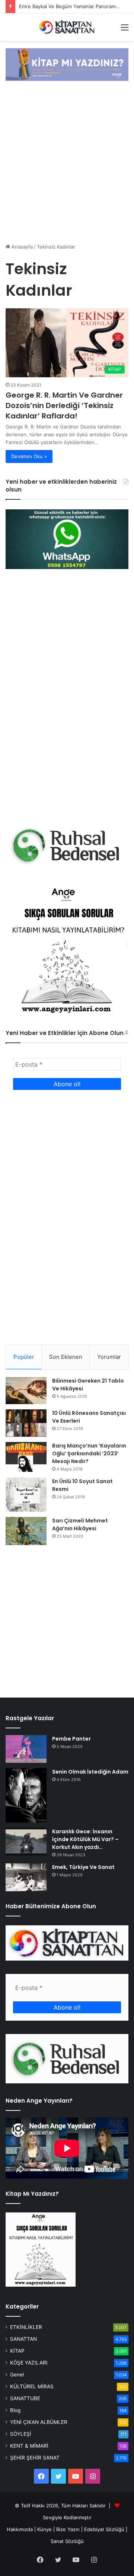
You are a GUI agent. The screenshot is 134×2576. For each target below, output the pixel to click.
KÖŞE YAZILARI (29, 2363)
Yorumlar (109, 1357)
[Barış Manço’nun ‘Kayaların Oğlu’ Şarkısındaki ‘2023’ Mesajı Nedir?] (26, 1457)
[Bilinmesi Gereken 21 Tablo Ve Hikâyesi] (26, 1390)
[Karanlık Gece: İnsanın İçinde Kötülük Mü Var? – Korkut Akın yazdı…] (26, 1842)
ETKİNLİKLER (26, 2327)
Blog (15, 2410)
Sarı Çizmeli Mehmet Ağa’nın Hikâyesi (80, 1524)
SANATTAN (23, 2339)
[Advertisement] (67, 163)
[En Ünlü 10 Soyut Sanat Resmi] (26, 1495)
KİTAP (17, 2351)
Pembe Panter (71, 1739)
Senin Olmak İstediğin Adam (90, 1772)
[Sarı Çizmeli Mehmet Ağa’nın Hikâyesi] (26, 1531)
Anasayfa (21, 247)
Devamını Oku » (29, 456)
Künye (44, 2529)
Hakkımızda (20, 2529)
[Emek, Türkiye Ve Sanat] (26, 1877)
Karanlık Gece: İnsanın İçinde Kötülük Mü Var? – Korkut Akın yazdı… (85, 1839)
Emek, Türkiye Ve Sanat (83, 1867)
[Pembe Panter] (26, 1749)
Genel (17, 2375)
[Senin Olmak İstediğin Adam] (26, 1795)
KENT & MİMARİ (29, 2446)
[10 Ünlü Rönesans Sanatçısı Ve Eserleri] (26, 1423)
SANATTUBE (25, 2398)
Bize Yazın (68, 2529)
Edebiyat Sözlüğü (104, 2529)
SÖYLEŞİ (21, 2434)
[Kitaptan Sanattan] (67, 27)
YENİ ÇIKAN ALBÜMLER (39, 2422)
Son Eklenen (66, 1357)
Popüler (24, 1357)
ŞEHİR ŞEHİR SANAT (35, 2458)
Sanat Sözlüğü (67, 2541)
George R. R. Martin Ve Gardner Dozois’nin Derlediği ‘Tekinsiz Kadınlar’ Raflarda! (64, 405)
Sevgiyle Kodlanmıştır (67, 2517)
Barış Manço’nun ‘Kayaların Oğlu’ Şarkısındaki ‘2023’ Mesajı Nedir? (89, 1453)
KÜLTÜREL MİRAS (32, 2386)
